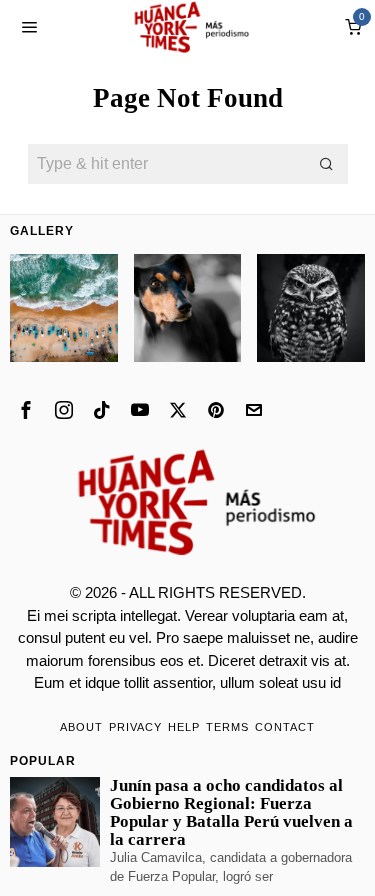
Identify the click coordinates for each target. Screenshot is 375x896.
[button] (328, 164)
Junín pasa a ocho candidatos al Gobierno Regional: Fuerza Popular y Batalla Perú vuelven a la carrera (231, 813)
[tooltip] (26, 410)
